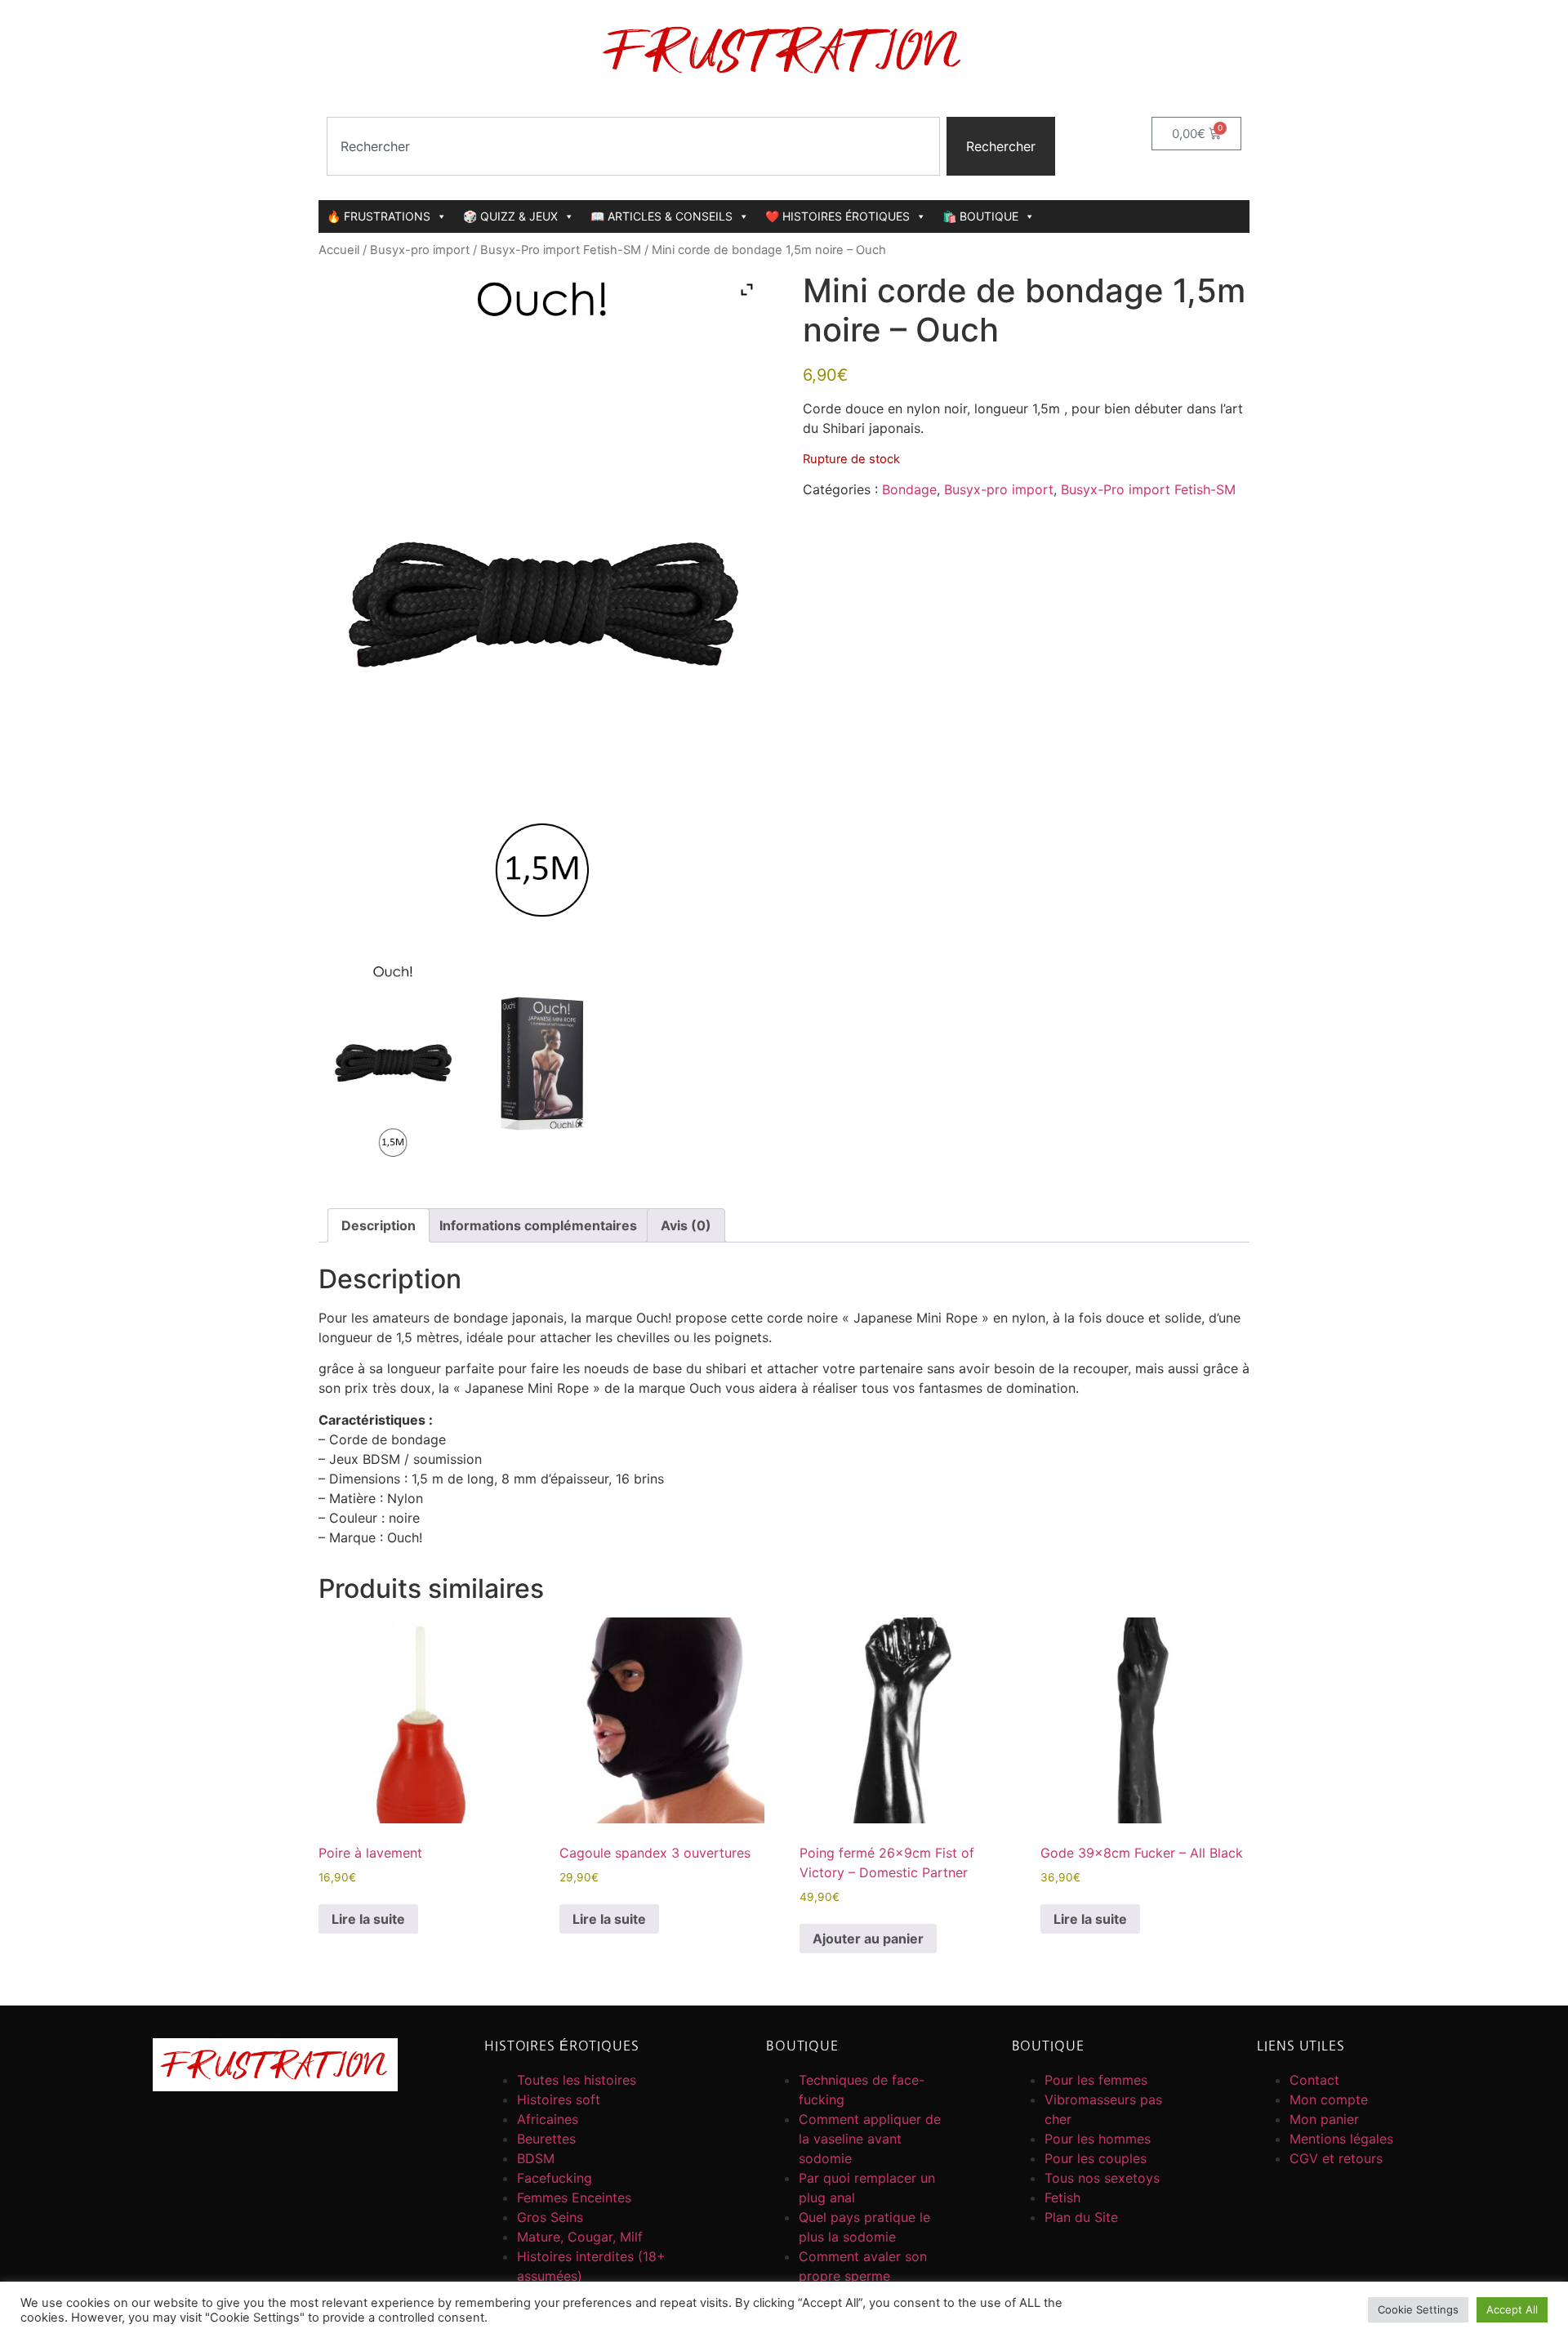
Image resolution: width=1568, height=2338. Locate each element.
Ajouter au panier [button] (868, 1939)
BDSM (536, 2158)
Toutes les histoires (577, 2080)
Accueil (339, 250)
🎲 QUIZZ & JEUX (510, 216)
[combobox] (633, 146)
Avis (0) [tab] (686, 1225)
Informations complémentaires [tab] (538, 1225)
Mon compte (1329, 2099)
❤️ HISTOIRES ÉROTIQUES (837, 216)
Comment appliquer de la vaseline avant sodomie (870, 2139)
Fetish (1062, 2197)
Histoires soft (559, 2099)
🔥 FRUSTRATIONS (379, 216)
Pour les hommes (1098, 2139)
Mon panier (1324, 2119)
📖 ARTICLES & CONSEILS (661, 216)
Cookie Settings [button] (1418, 2309)
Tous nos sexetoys (1102, 2178)
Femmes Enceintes (574, 2197)
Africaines (548, 2119)
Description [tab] (379, 1225)
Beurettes (546, 2139)
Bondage (909, 489)
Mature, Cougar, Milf (580, 2237)
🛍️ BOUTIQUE (980, 216)
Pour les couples (1096, 2158)
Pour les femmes (1096, 2080)
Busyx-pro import (420, 250)
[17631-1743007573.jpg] (393, 1064)
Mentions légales (1341, 2139)
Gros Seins (550, 2217)
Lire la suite (368, 1919)
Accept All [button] (1512, 2309)
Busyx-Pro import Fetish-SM (561, 250)
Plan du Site (1081, 2217)
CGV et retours (1336, 2158)
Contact (1314, 2080)
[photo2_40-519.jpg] (541, 1064)
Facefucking (555, 2178)
